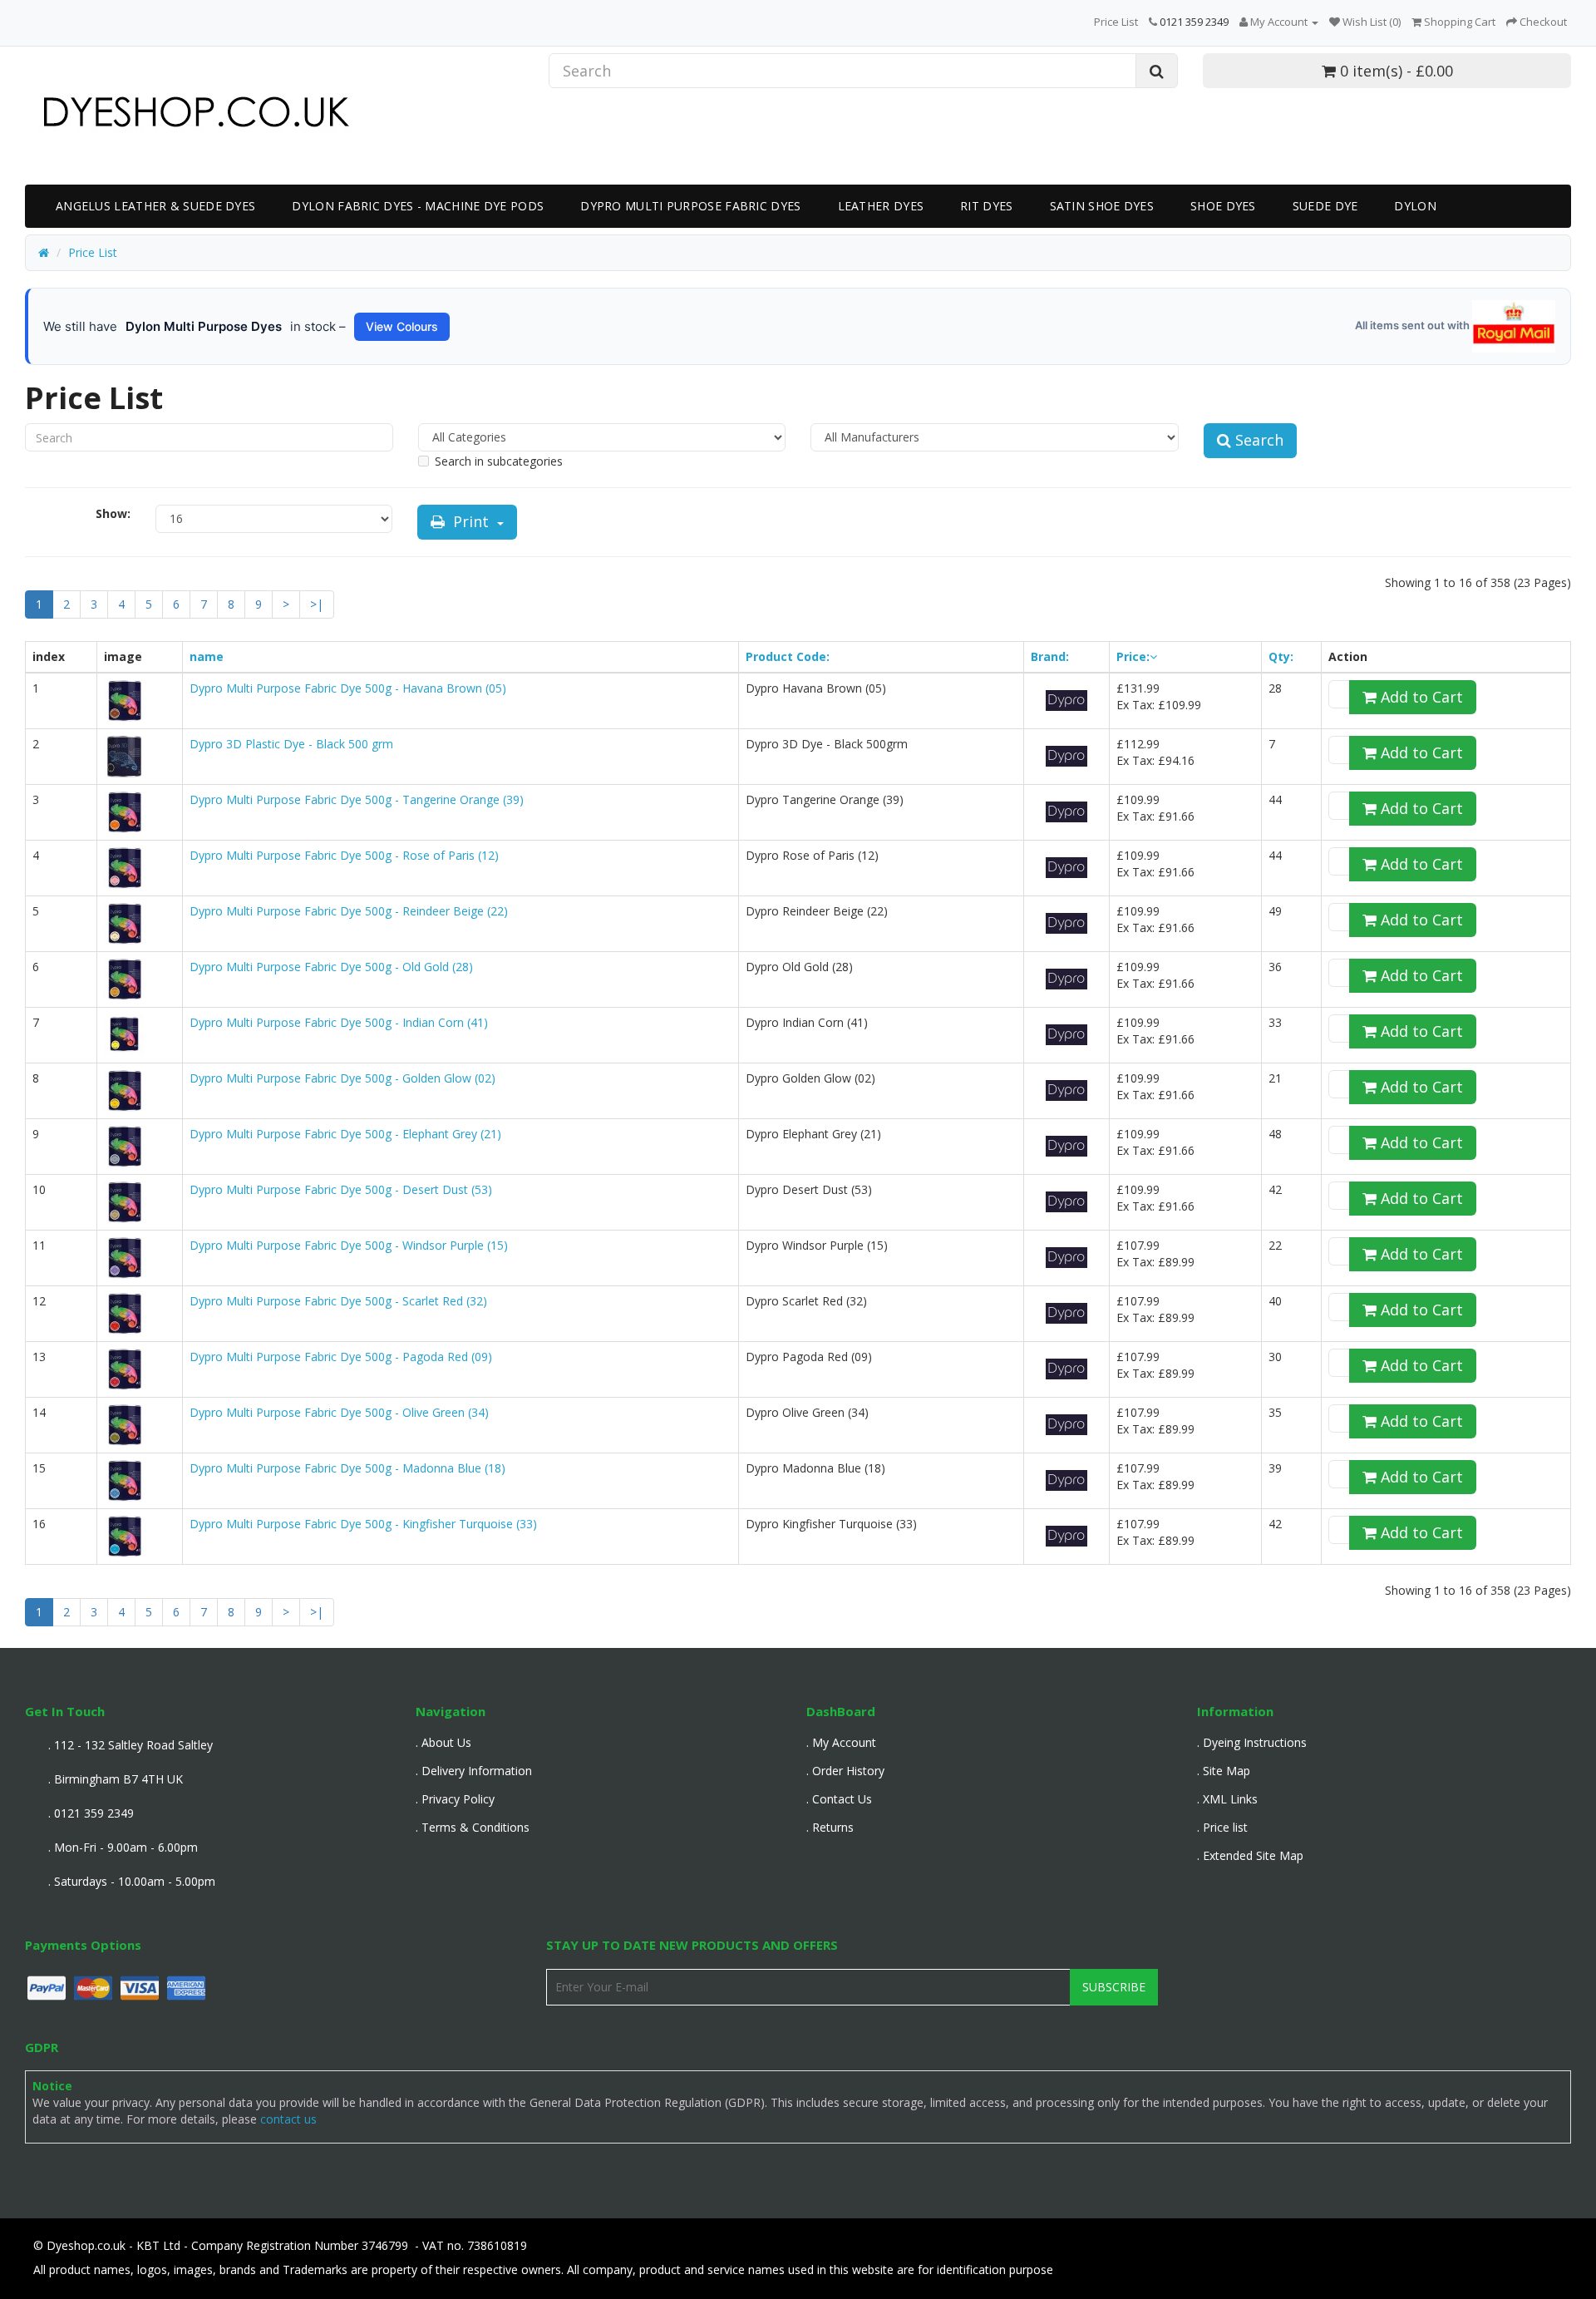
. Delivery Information (474, 1771)
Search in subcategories (499, 461)
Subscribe (1114, 1987)
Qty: (1281, 656)
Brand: (1050, 656)
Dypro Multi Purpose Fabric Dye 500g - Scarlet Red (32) (338, 1301)
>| (317, 604)
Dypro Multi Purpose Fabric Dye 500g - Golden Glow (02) (342, 1078)
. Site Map (1224, 1771)
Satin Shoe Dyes (1102, 206)
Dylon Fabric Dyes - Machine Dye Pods (418, 206)
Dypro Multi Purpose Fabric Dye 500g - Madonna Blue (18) (347, 1468)
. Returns (830, 1827)
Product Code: (788, 656)
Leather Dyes (881, 206)
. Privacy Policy (455, 1799)
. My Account (841, 1742)
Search (1257, 440)
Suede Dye (1325, 206)
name (207, 656)
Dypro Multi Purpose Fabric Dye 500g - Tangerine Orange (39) (357, 799)
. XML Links (1227, 1799)
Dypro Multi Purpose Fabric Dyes (690, 206)
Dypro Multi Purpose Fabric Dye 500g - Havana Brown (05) (348, 688)
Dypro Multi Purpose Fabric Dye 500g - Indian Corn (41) (339, 1022)
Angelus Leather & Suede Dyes (155, 206)
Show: (113, 513)
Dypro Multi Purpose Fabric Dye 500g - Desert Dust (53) (341, 1189)
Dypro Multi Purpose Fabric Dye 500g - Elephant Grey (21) (345, 1134)
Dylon (1415, 206)
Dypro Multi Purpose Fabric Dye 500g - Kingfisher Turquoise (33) (363, 1524)
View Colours (402, 326)
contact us (288, 2119)
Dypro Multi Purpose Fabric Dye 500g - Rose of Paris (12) (344, 855)
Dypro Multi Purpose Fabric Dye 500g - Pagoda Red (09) (341, 1357)
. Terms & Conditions (473, 1827)
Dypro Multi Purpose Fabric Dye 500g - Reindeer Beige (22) (349, 911)
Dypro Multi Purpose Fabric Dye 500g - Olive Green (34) (339, 1412)
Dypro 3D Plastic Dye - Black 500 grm (291, 744)
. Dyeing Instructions (1252, 1742)
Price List (1116, 22)
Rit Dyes (986, 206)
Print (471, 521)
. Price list (1222, 1827)
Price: (1133, 656)
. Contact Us (839, 1799)
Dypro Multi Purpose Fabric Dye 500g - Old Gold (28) (331, 967)
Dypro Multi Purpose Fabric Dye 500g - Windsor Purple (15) (349, 1245)
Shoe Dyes (1223, 206)
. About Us (443, 1742)
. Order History (845, 1771)
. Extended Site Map (1250, 1855)
